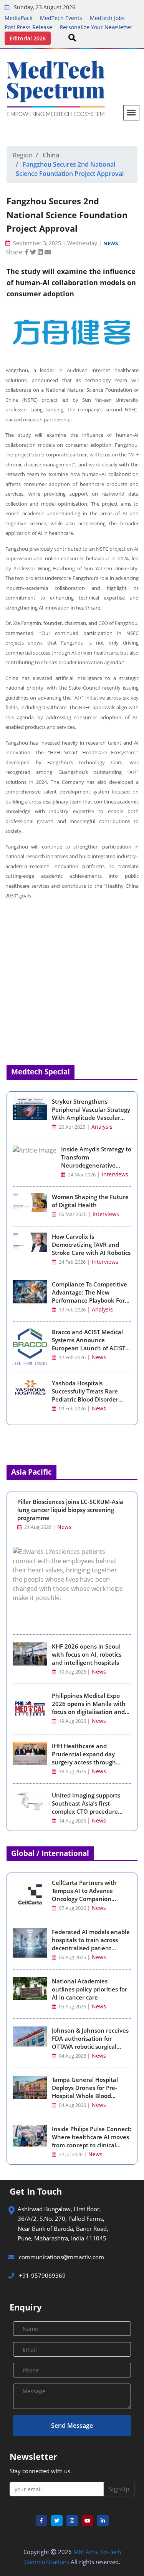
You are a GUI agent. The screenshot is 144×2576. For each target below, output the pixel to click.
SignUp (119, 2489)
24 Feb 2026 (72, 1262)
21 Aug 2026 (38, 1527)
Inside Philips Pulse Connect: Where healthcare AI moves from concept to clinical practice (92, 2141)
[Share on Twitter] (34, 252)
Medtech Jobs (107, 18)
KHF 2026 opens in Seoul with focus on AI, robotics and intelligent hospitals (87, 1654)
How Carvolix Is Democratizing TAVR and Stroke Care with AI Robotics (91, 1245)
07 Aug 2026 (72, 1908)
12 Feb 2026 (72, 1357)
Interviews (115, 1174)
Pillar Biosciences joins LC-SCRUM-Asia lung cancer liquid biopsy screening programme (70, 1510)
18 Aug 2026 (72, 1772)
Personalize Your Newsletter (96, 27)
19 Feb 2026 (72, 1310)
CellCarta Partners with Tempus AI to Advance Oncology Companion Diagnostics (84, 1895)
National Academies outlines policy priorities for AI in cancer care (89, 1989)
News (111, 243)
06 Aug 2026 (72, 1957)
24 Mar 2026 (81, 1175)
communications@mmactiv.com (61, 2257)
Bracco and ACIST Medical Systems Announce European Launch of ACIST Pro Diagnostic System (89, 1344)
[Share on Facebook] (28, 252)
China (51, 155)
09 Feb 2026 (72, 1409)
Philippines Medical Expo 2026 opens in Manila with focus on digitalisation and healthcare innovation (89, 1708)
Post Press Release (28, 27)
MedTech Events (61, 18)
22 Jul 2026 (71, 2154)
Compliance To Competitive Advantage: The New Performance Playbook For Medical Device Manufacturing (89, 1300)
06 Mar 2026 (72, 1214)
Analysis (102, 1127)
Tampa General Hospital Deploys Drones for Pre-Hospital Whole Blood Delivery (85, 2092)
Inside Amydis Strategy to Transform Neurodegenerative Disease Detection (96, 1161)
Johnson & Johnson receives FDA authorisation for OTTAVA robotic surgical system (90, 2042)
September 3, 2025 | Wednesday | (57, 243)
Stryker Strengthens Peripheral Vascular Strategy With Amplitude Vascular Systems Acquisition (91, 1113)
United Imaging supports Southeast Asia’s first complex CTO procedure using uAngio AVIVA (86, 1807)
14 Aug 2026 (72, 1821)
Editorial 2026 (28, 38)
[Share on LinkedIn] (41, 252)
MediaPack (18, 18)
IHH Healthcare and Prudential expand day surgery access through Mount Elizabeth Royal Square (84, 1762)
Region (23, 155)
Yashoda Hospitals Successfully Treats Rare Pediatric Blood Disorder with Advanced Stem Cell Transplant (86, 1399)
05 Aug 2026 (72, 2007)
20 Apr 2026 (71, 1127)
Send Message (72, 2426)
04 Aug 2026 (72, 2056)
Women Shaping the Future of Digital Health (90, 1201)
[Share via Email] (48, 252)
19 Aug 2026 (72, 1672)
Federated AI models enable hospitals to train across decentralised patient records (91, 1944)
